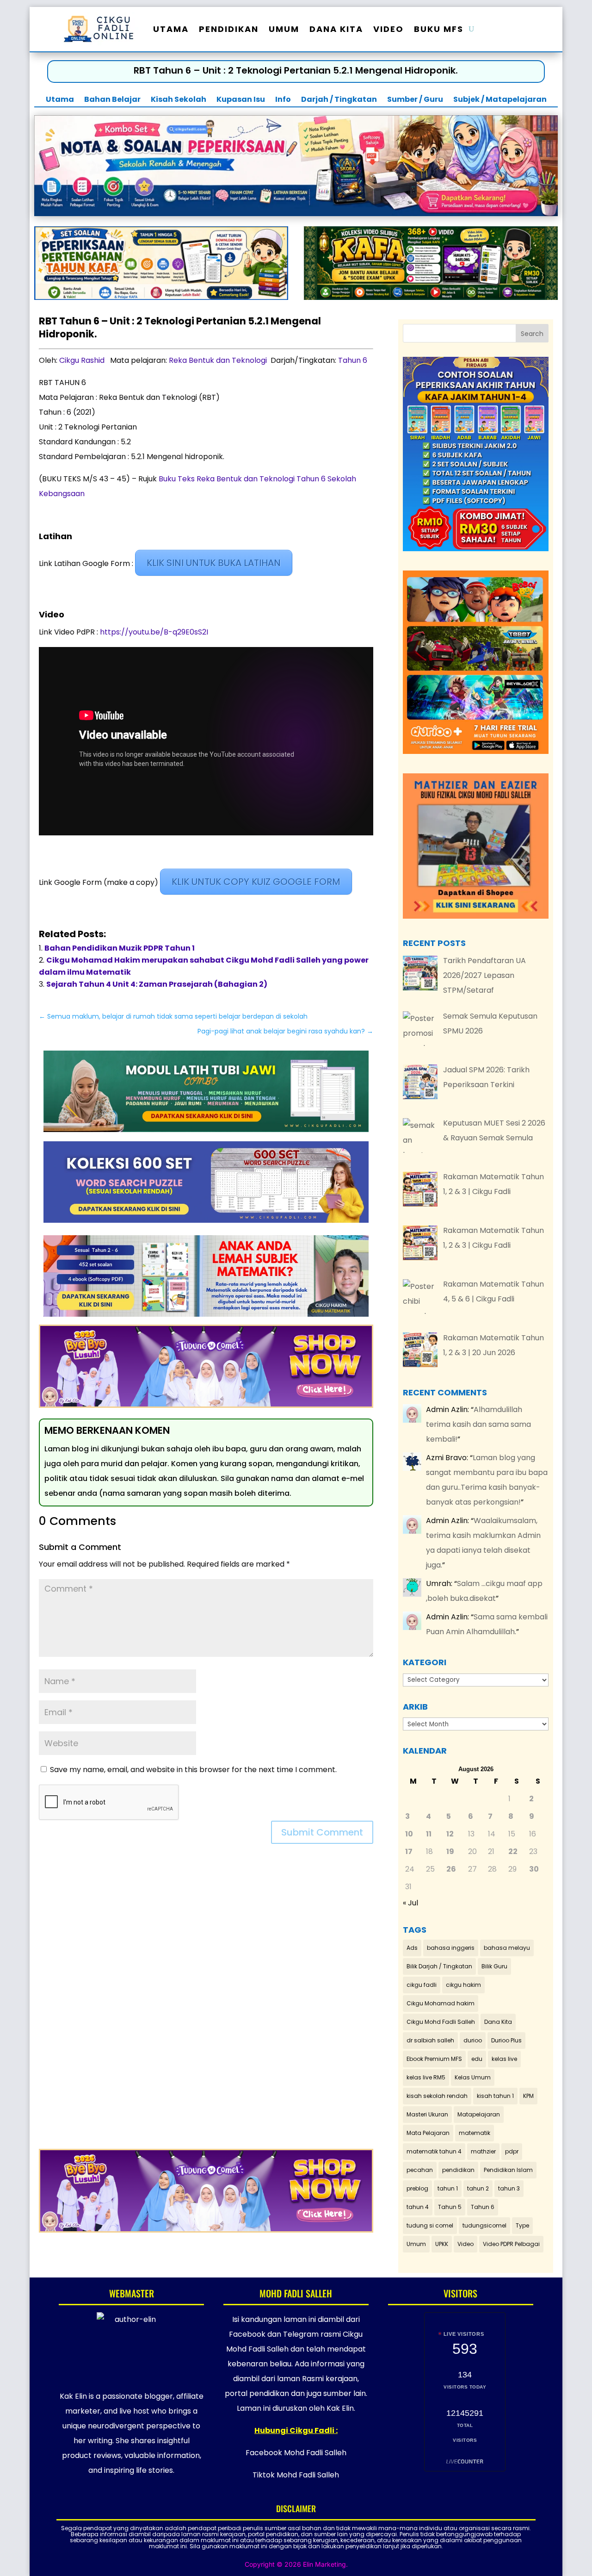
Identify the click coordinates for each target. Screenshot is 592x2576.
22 (513, 1851)
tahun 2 (478, 2188)
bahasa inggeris (451, 1948)
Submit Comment (322, 1832)
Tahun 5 (450, 2207)
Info (283, 100)
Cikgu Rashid (82, 360)
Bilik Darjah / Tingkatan (439, 1966)
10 (409, 1834)
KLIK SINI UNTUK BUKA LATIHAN (214, 563)
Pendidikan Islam (508, 2170)
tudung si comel (430, 2225)
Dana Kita (336, 29)
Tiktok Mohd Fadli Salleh (296, 2475)
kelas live (504, 2059)
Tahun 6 (353, 360)
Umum (284, 29)
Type (522, 2225)
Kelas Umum (473, 2077)
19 (450, 1851)
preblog (417, 2188)
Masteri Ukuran (427, 2114)
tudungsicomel (484, 2225)
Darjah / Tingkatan (339, 100)
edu (477, 2059)
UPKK (442, 2244)
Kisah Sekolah (179, 100)
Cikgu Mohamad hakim (441, 2003)
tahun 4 (418, 2207)
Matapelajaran (479, 2114)
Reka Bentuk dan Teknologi (218, 360)
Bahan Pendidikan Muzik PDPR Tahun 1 (120, 948)
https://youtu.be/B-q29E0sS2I (154, 632)
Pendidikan (229, 29)
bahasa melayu (507, 1948)
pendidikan (458, 2170)
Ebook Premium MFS (434, 2059)
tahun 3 (509, 2188)
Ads (412, 1948)
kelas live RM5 (426, 2077)
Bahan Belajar (112, 100)
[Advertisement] (206, 2003)
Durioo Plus (506, 2040)
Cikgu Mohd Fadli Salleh (441, 2022)
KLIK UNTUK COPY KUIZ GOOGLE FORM (256, 882)
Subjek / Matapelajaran (500, 100)
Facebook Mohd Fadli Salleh (296, 2453)
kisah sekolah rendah (437, 2096)
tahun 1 (448, 2188)
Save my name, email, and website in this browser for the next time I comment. (193, 1770)
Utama (171, 29)
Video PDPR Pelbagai (511, 2244)
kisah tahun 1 (495, 2096)
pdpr (512, 2151)
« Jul (410, 1903)
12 (450, 1834)
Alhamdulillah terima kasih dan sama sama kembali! (478, 1424)
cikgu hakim (463, 1985)
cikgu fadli (422, 1985)
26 (451, 1869)
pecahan (420, 2170)
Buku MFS (439, 29)
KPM (528, 2096)
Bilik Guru (494, 1966)
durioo (473, 2040)
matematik (475, 2133)
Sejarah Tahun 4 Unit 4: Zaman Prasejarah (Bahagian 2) (157, 984)
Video (388, 29)
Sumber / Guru (415, 100)
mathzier (483, 2151)
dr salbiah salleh (430, 2040)
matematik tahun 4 (434, 2151)
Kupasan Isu (241, 100)
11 (429, 1834)
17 (409, 1851)
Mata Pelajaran (428, 2133)
